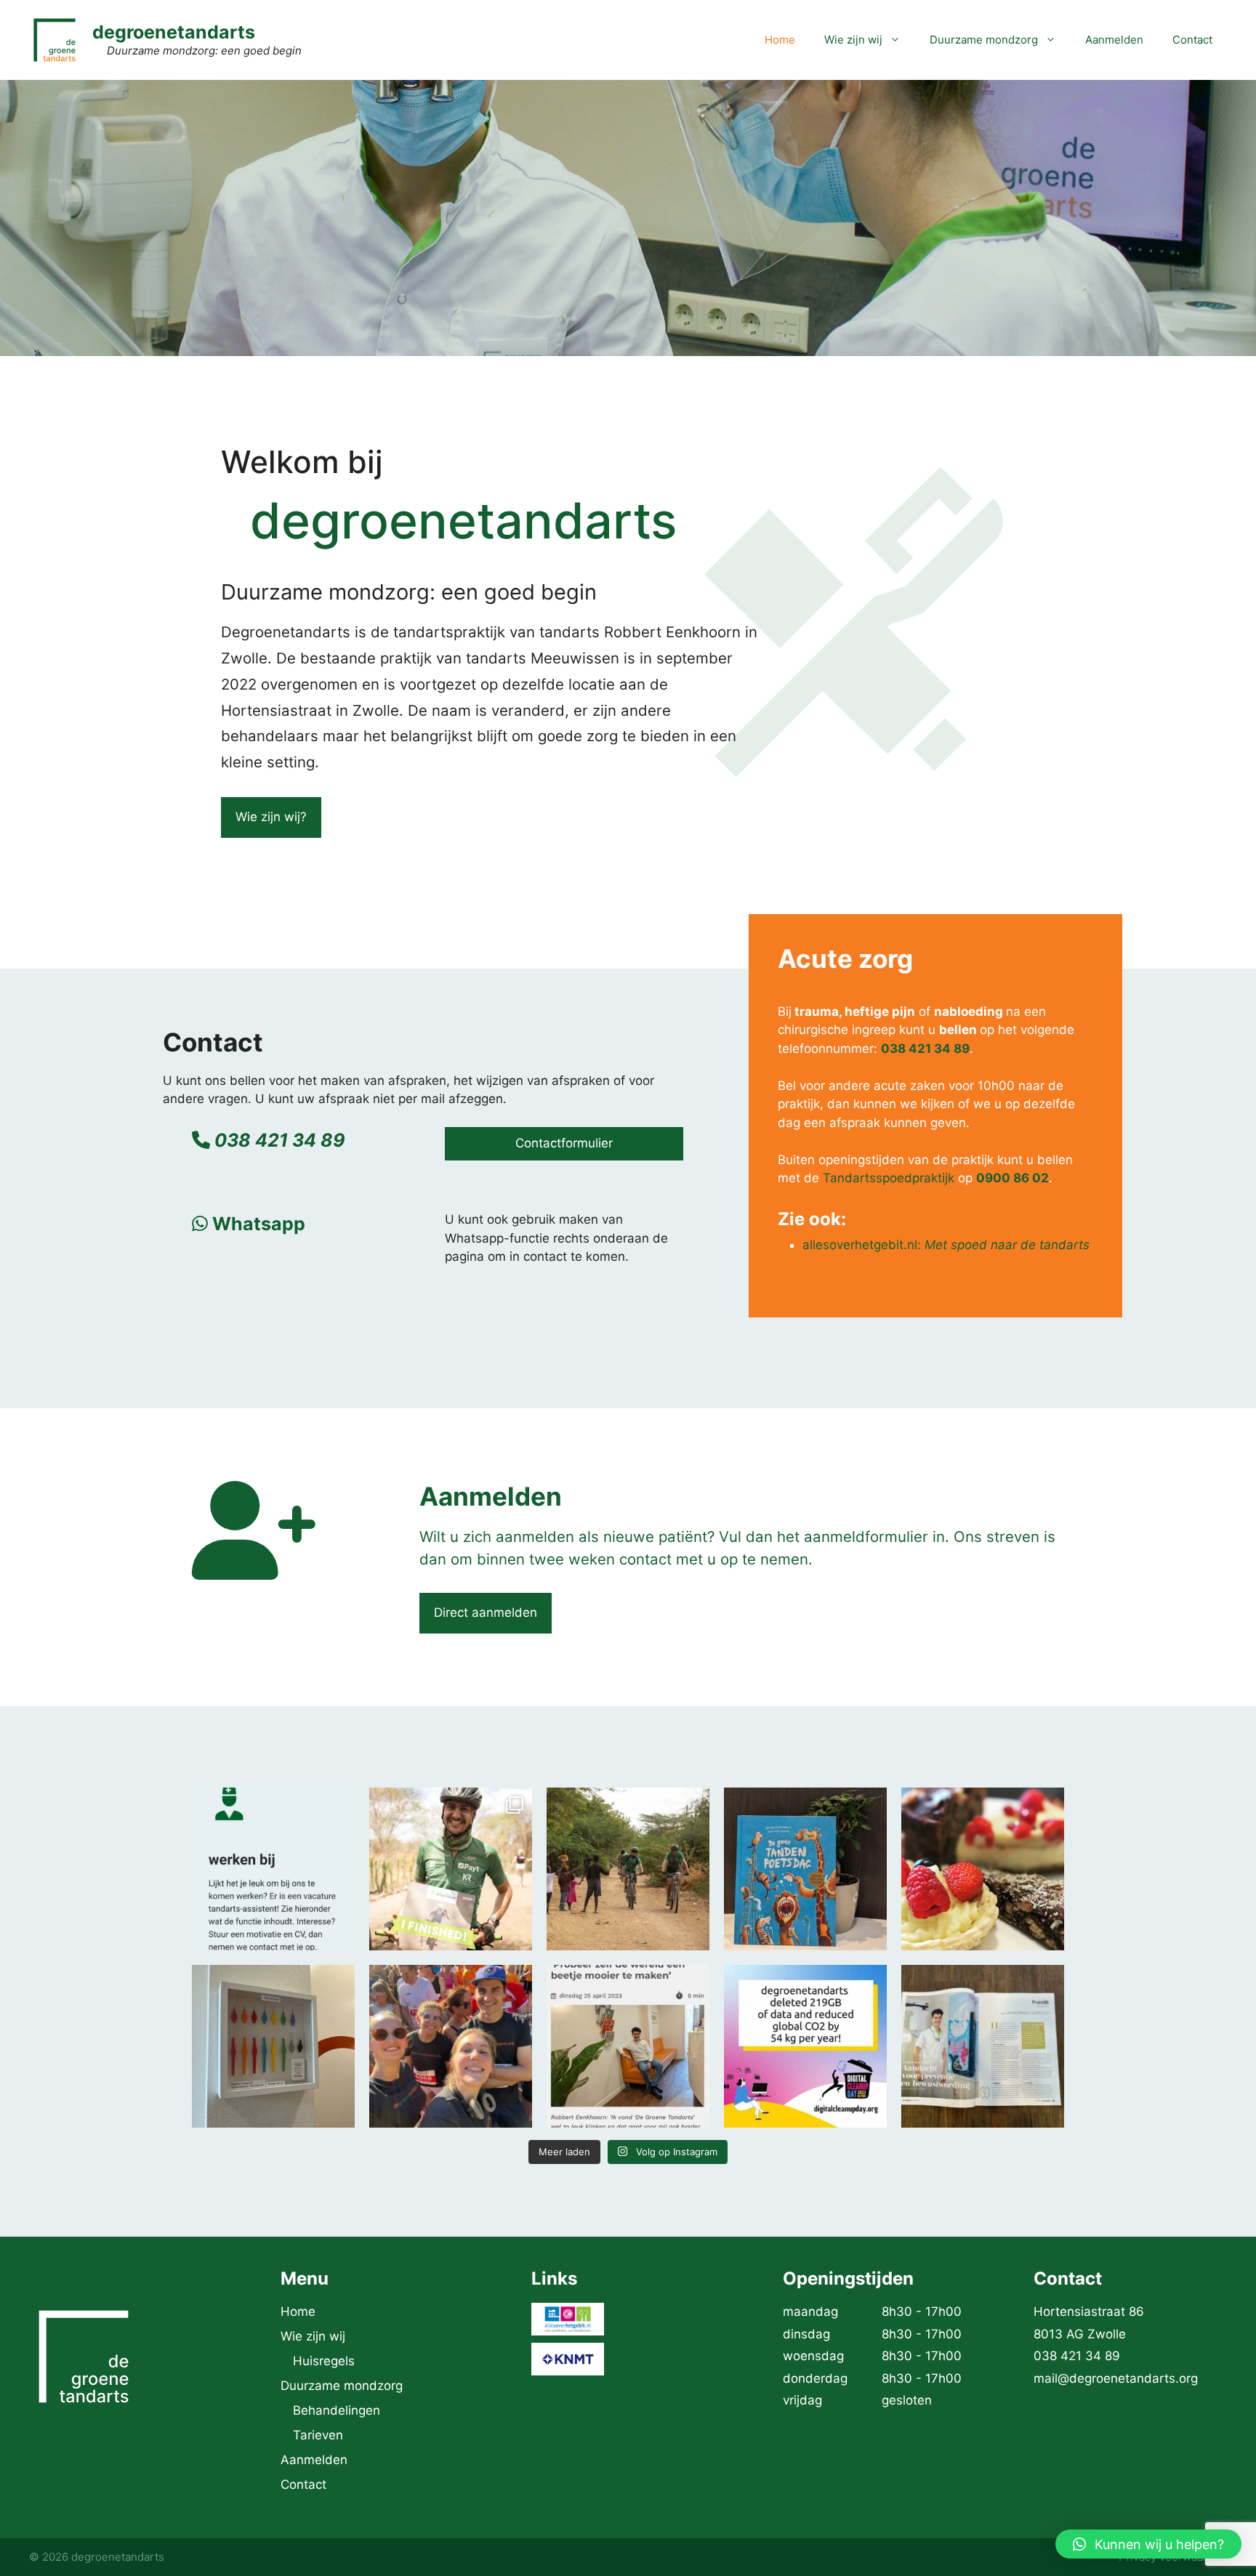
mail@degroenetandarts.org (1116, 2378)
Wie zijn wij (853, 40)
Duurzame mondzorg (984, 40)
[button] (1148, 2544)
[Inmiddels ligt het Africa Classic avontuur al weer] (451, 1869)
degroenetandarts (174, 32)
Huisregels (324, 2361)
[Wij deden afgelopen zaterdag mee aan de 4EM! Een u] (451, 2046)
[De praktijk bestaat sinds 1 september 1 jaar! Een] (983, 1869)
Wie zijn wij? (271, 817)
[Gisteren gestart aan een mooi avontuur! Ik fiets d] (628, 1869)
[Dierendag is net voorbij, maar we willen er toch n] (805, 1869)
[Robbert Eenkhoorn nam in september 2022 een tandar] (628, 2046)
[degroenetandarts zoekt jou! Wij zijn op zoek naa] (273, 1869)
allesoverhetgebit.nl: (946, 1245)
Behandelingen (337, 2410)
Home (780, 40)
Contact (1192, 40)
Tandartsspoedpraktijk (889, 1178)
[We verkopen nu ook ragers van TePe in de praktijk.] (273, 2046)
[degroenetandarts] (55, 39)
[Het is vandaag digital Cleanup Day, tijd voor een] (805, 2046)
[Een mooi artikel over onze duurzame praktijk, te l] (983, 2046)
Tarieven (318, 2435)
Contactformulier (564, 1143)
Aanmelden (1114, 40)
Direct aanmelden (486, 1612)
